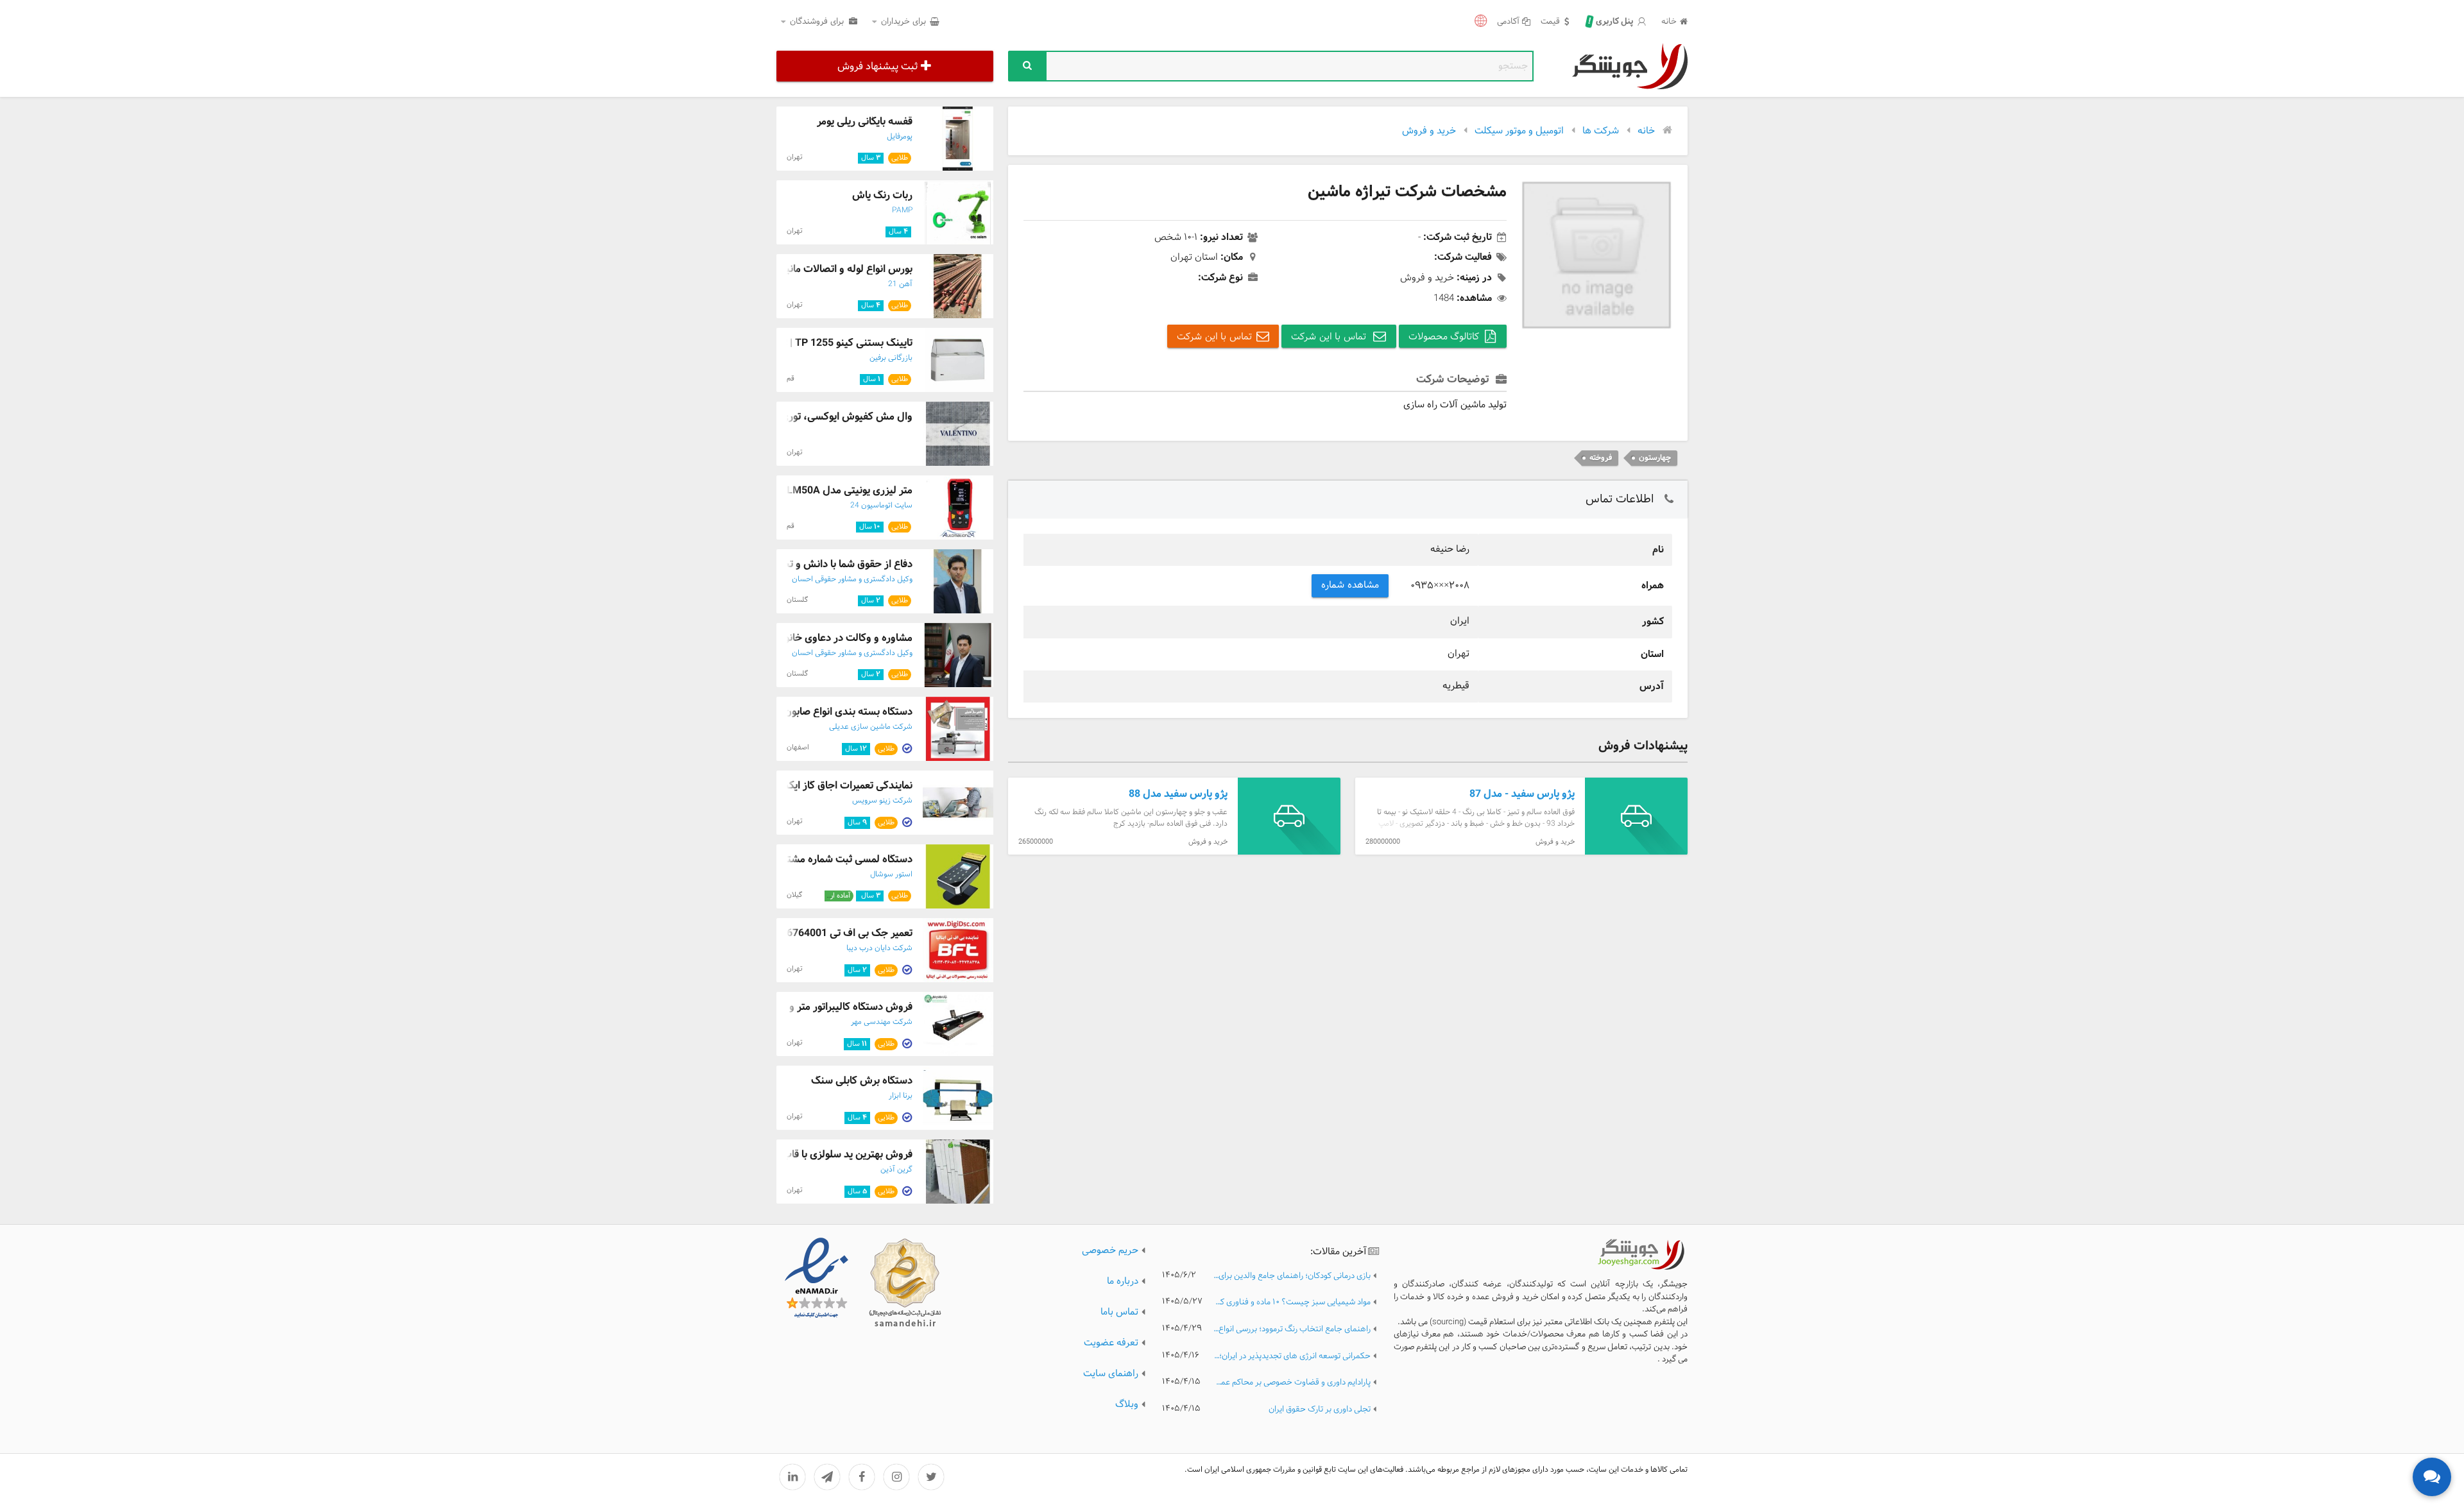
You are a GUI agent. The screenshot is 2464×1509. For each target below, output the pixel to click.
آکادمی (1508, 22)
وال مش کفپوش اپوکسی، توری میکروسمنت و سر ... (802, 417)
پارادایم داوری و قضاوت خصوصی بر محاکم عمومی (1292, 1383)
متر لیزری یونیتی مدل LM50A (850, 490)
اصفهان (798, 747)
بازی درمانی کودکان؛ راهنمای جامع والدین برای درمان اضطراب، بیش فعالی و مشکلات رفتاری (1292, 1276)
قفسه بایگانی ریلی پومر (865, 122)
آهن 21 (900, 284)
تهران (795, 157)
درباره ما (1123, 1282)
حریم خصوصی (1110, 1251)
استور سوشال (891, 874)
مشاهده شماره (1350, 585)
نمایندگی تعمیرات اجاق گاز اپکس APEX (830, 786)
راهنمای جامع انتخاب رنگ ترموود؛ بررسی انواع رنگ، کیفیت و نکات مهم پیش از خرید (1292, 1330)
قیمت (1550, 22)
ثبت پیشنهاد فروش (877, 66)
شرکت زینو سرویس (882, 801)
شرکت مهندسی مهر (882, 1022)
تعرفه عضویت (1111, 1343)
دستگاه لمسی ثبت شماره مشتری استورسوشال (815, 859)
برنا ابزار (901, 1096)
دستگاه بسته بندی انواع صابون (848, 712)
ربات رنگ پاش (882, 195)
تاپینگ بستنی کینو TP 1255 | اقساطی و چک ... (814, 343)
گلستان (797, 600)
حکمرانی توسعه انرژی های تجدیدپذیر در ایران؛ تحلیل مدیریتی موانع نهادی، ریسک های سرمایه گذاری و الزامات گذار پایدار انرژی (1292, 1357)
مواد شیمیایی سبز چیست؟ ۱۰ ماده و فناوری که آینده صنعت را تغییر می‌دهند (1292, 1303)
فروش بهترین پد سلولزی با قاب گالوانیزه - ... (820, 1155)
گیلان (794, 895)
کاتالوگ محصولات (1444, 337)
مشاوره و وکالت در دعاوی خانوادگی (838, 638)
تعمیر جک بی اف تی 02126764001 (838, 933)
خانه (1669, 22)
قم (791, 379)
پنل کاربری (1611, 22)
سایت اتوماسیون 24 (881, 506)
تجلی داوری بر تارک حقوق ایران (1320, 1410)
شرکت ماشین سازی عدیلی (871, 727)
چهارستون (1655, 458)
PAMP (902, 210)
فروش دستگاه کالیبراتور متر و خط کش (832, 1007)
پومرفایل (900, 137)
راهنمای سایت (1111, 1374)
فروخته (1601, 458)
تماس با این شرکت (1330, 337)
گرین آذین (896, 1170)
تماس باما (1119, 1312)
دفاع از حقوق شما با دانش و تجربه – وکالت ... (816, 564)
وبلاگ (1127, 1405)
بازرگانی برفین (891, 358)
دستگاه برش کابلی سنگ (862, 1081)
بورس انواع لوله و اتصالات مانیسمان (837, 269)
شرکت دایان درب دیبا (879, 948)
